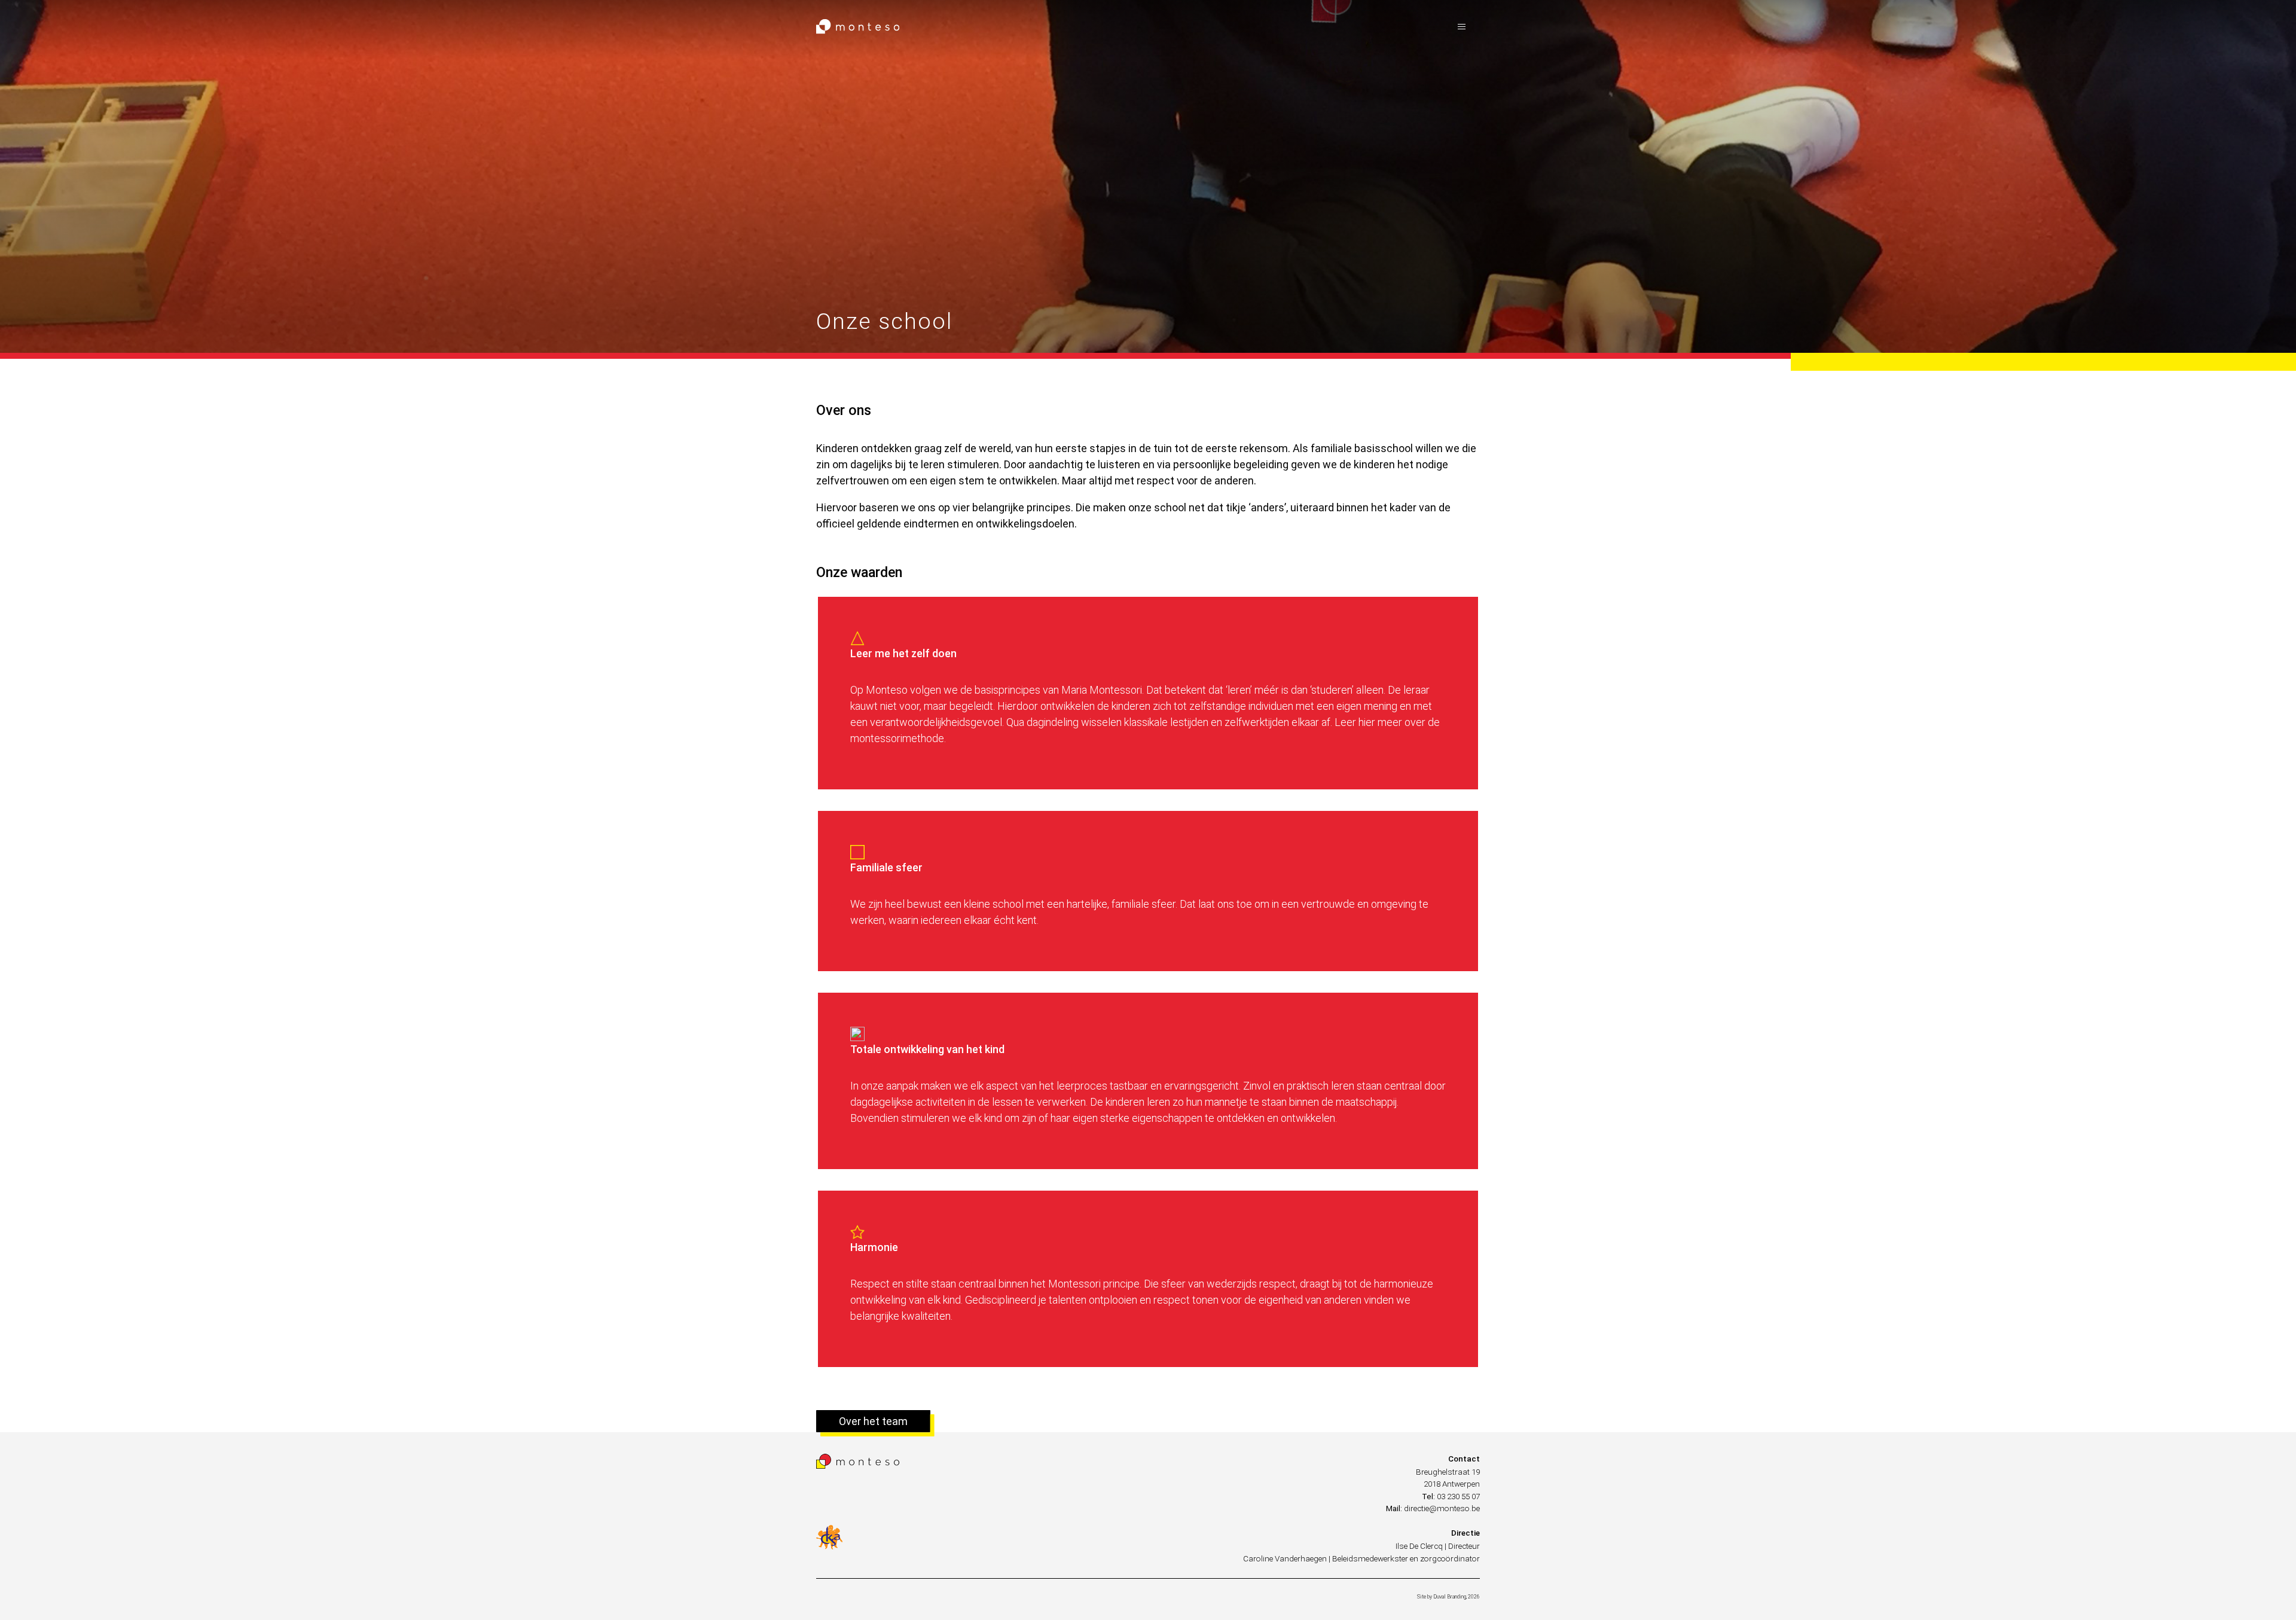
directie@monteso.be (1442, 1508)
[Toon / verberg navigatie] (1462, 27)
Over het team (873, 1421)
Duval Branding (1450, 1597)
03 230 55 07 (1458, 1496)
